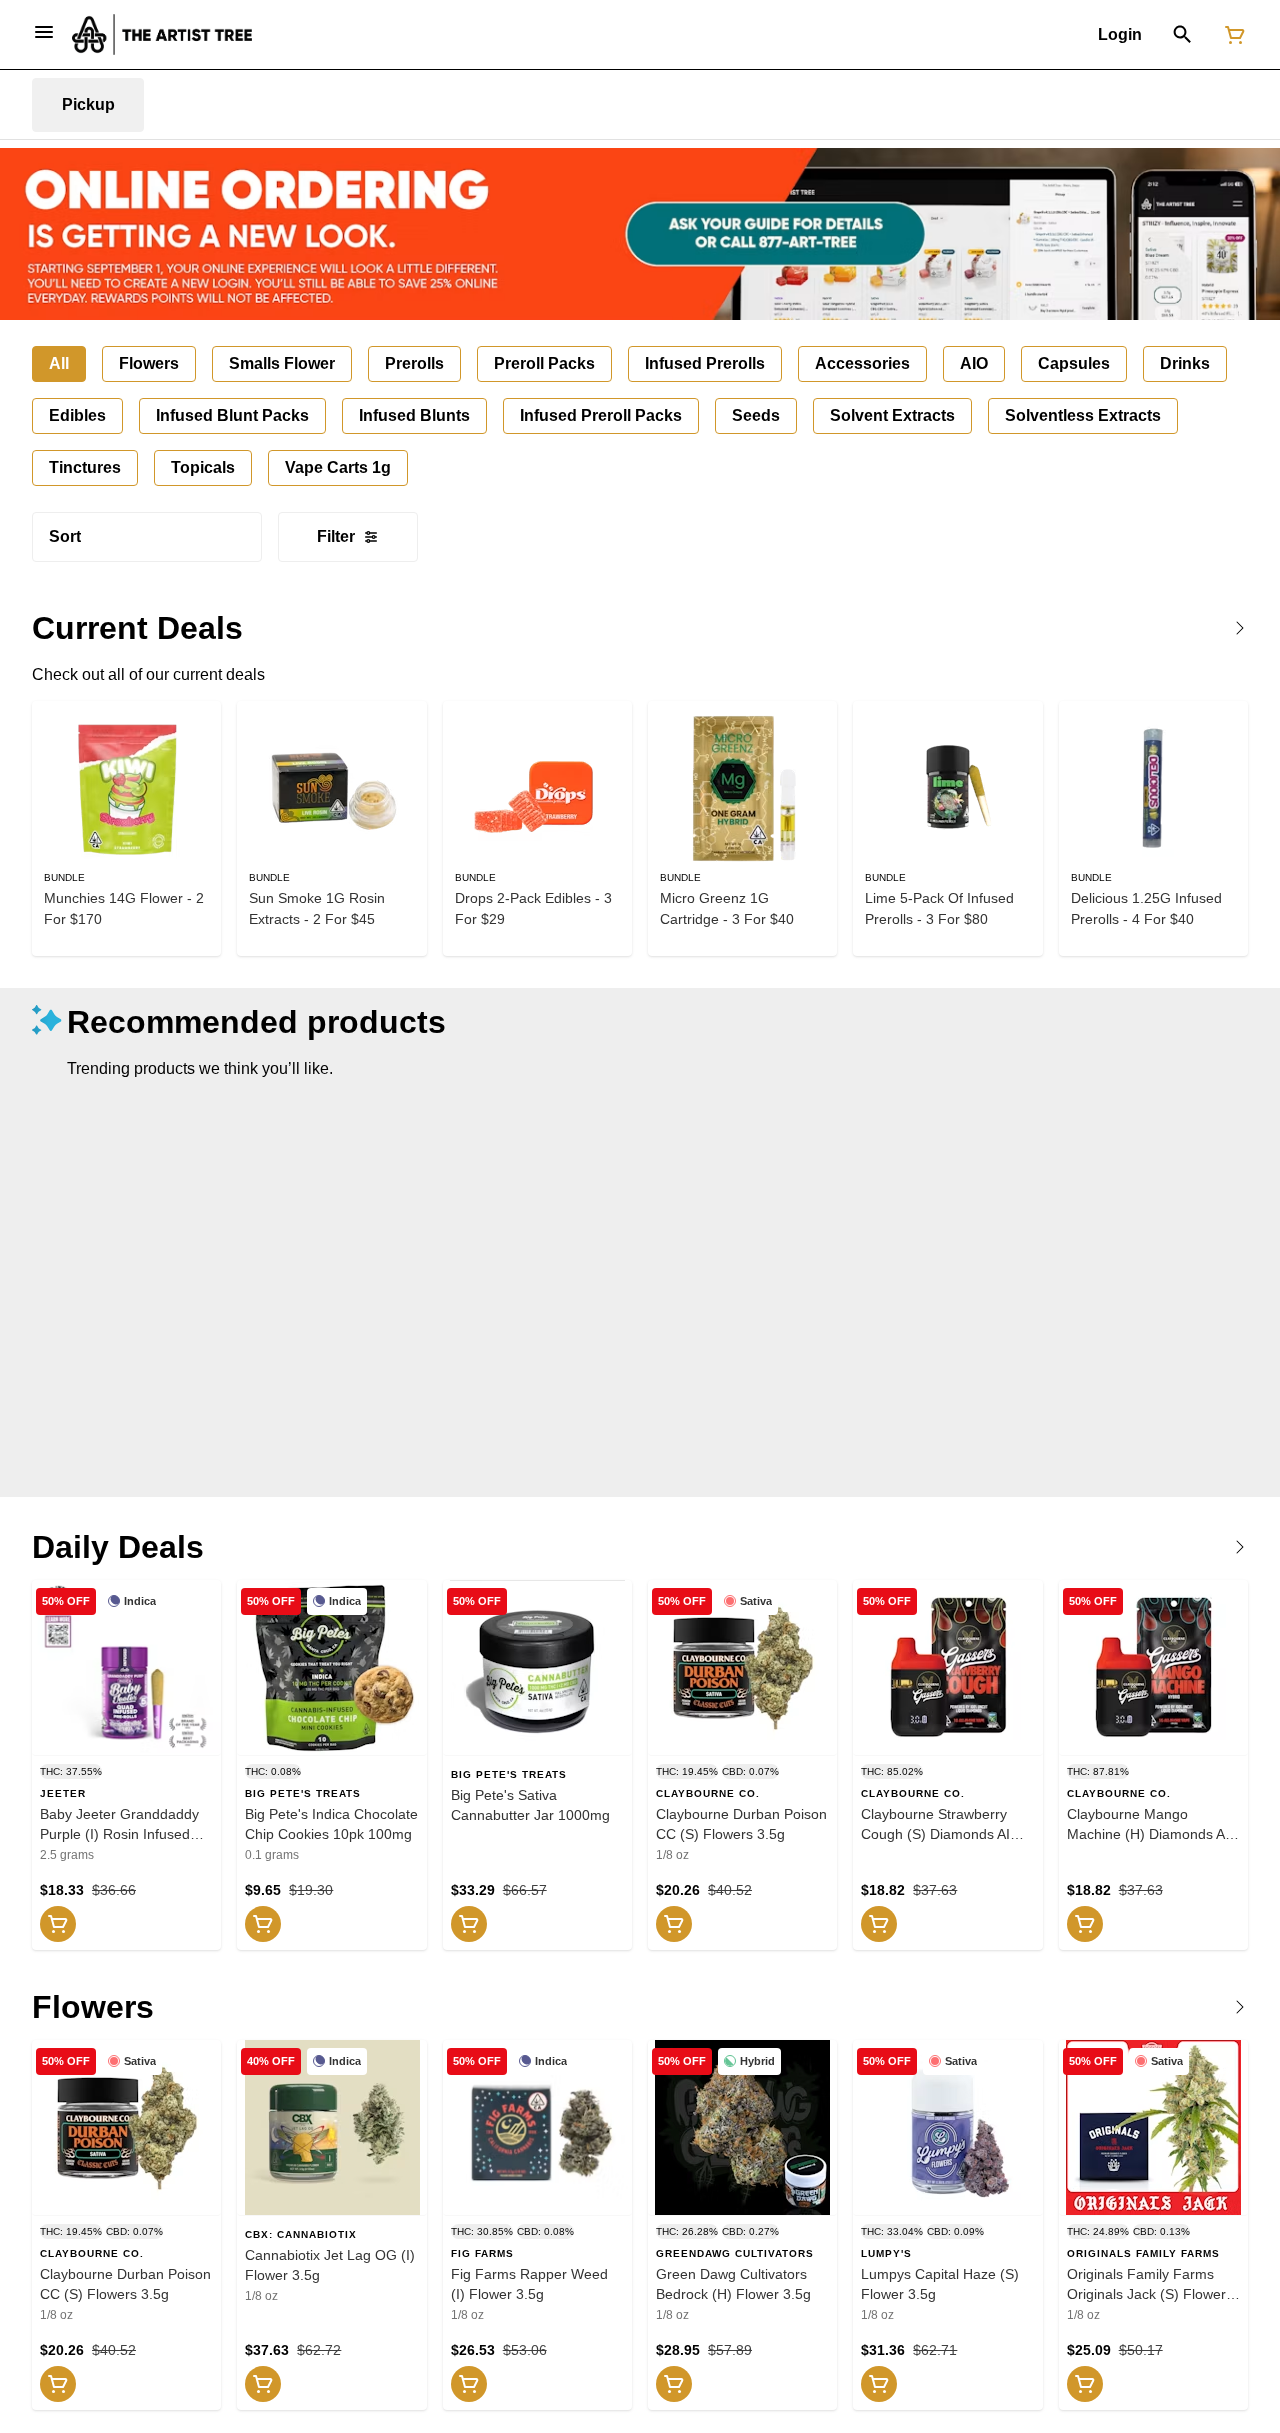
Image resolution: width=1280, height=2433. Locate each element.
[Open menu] (44, 32)
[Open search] (1182, 35)
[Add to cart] (58, 1924)
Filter (336, 536)
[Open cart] (1231, 35)
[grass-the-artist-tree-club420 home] (162, 34)
